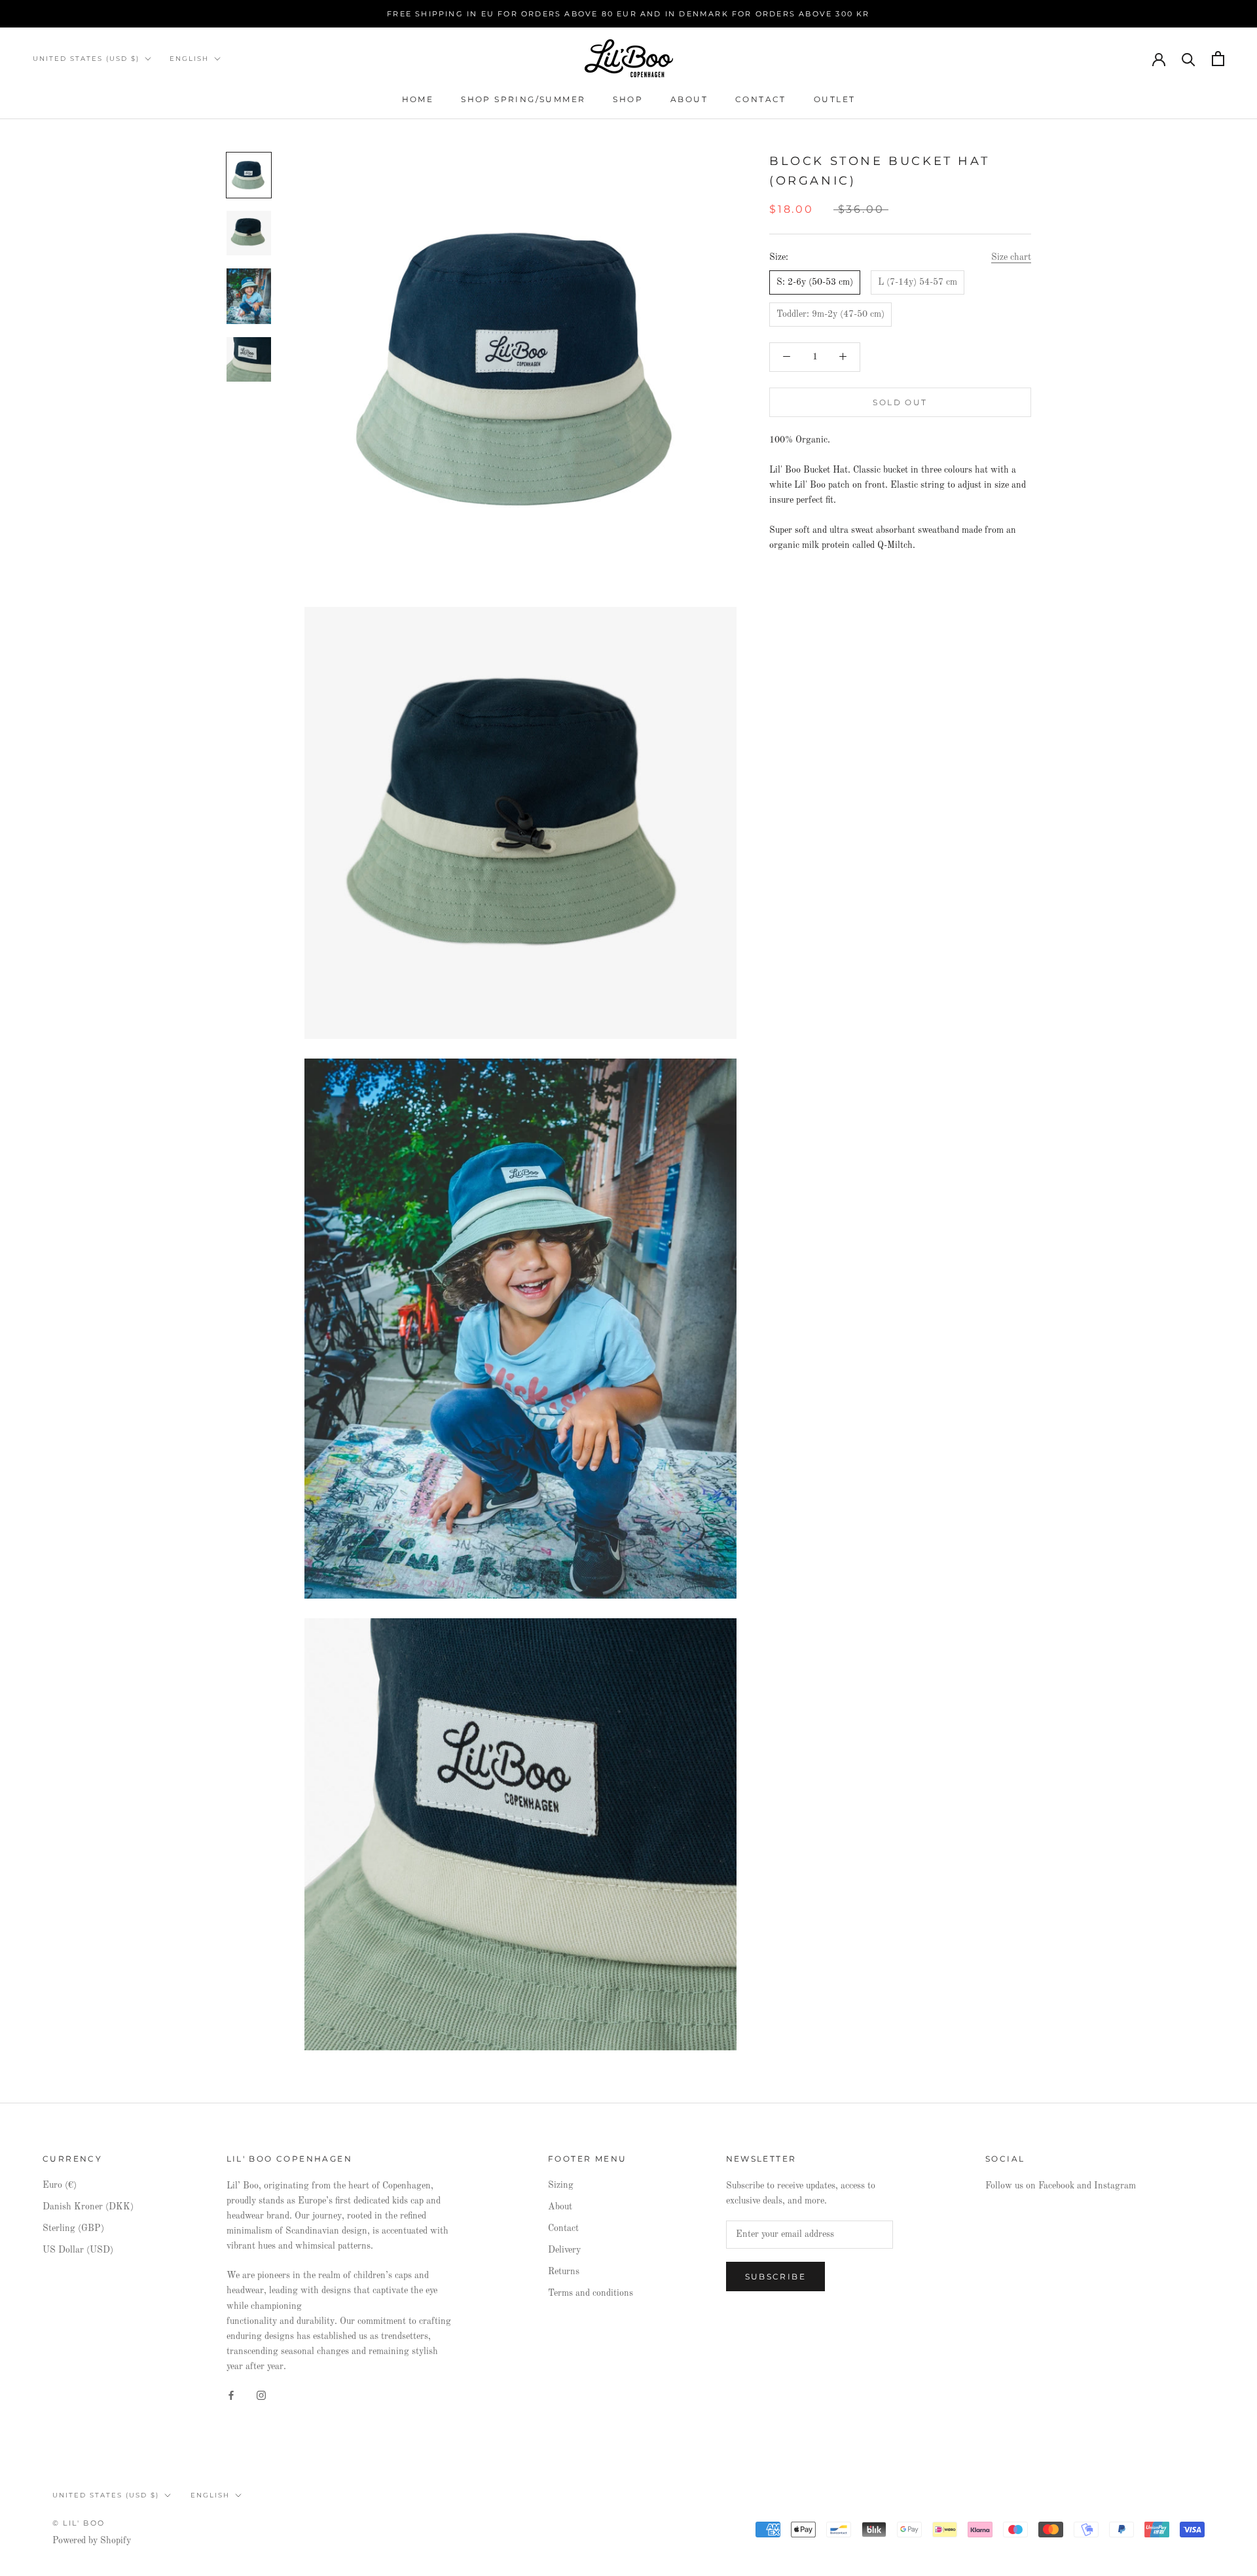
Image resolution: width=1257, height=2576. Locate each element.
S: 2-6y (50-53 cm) (815, 282)
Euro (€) (60, 2185)
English (189, 59)
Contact (761, 99)
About (689, 99)
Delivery (564, 2250)
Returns (564, 2272)
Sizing (561, 2185)
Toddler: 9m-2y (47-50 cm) (830, 314)
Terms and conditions (591, 2293)
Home (418, 99)
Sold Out (900, 402)
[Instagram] (261, 2395)
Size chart (1011, 257)
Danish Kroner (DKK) (88, 2207)
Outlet (834, 99)
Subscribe (776, 2277)
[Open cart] (1218, 59)
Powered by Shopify (92, 2541)
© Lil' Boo (79, 2523)
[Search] (1189, 59)
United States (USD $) (86, 59)
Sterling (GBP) (73, 2228)
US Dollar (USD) (78, 2250)
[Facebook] (231, 2395)
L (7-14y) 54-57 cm (918, 282)
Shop (628, 99)
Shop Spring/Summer (523, 99)
